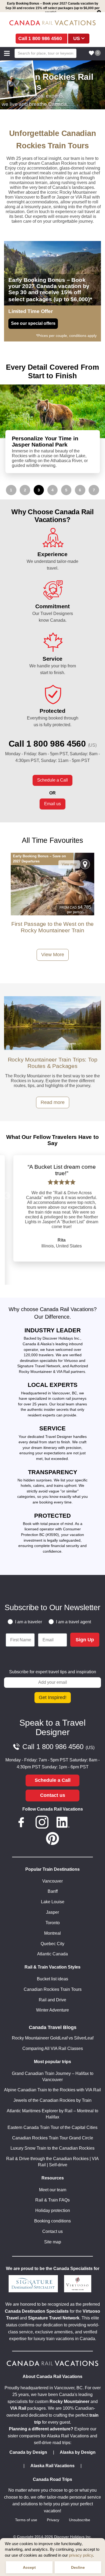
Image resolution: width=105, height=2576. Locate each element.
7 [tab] (94, 490)
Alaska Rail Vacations (52, 2466)
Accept (29, 2567)
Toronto (53, 1923)
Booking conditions (52, 2221)
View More (53, 955)
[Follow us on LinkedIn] (63, 1823)
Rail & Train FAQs (52, 2200)
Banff (53, 1891)
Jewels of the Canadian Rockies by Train (52, 2100)
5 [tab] (66, 490)
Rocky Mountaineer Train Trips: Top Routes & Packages (53, 1063)
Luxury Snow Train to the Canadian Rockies (52, 2148)
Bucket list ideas (52, 1979)
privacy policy (81, 2555)
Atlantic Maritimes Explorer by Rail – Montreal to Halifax (52, 2114)
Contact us (53, 1795)
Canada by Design (28, 2452)
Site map (53, 2242)
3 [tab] (39, 490)
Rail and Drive (52, 2000)
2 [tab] (25, 490)
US (77, 38)
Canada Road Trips (52, 2479)
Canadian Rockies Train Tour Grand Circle (53, 2138)
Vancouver (52, 1881)
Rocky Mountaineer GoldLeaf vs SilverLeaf (53, 2038)
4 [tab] (52, 490)
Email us (52, 804)
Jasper (52, 1912)
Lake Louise (53, 1902)
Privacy (53, 2520)
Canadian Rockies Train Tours (53, 1989)
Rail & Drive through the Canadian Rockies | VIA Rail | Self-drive (52, 2162)
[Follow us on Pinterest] (52, 1840)
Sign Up (85, 1640)
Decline (78, 2567)
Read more (53, 1102)
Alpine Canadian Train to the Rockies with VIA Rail (52, 2090)
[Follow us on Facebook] (21, 1823)
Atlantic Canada (52, 1954)
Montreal (52, 1933)
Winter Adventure (52, 2010)
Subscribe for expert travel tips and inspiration (53, 1672)
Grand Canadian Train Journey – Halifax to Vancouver (53, 2077)
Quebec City (52, 1944)
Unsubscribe (80, 2520)
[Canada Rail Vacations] (52, 23)
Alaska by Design (78, 2452)
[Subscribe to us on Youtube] (84, 1823)
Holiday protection (53, 2210)
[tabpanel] (52, 429)
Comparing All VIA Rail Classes (53, 2048)
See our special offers (33, 323)
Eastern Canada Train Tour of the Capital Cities (52, 2127)
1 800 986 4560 (45, 38)
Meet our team (53, 2190)
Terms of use (26, 2520)
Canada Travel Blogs (53, 2027)
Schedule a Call (52, 780)
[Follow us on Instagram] (42, 1823)
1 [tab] (11, 490)
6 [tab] (80, 490)
